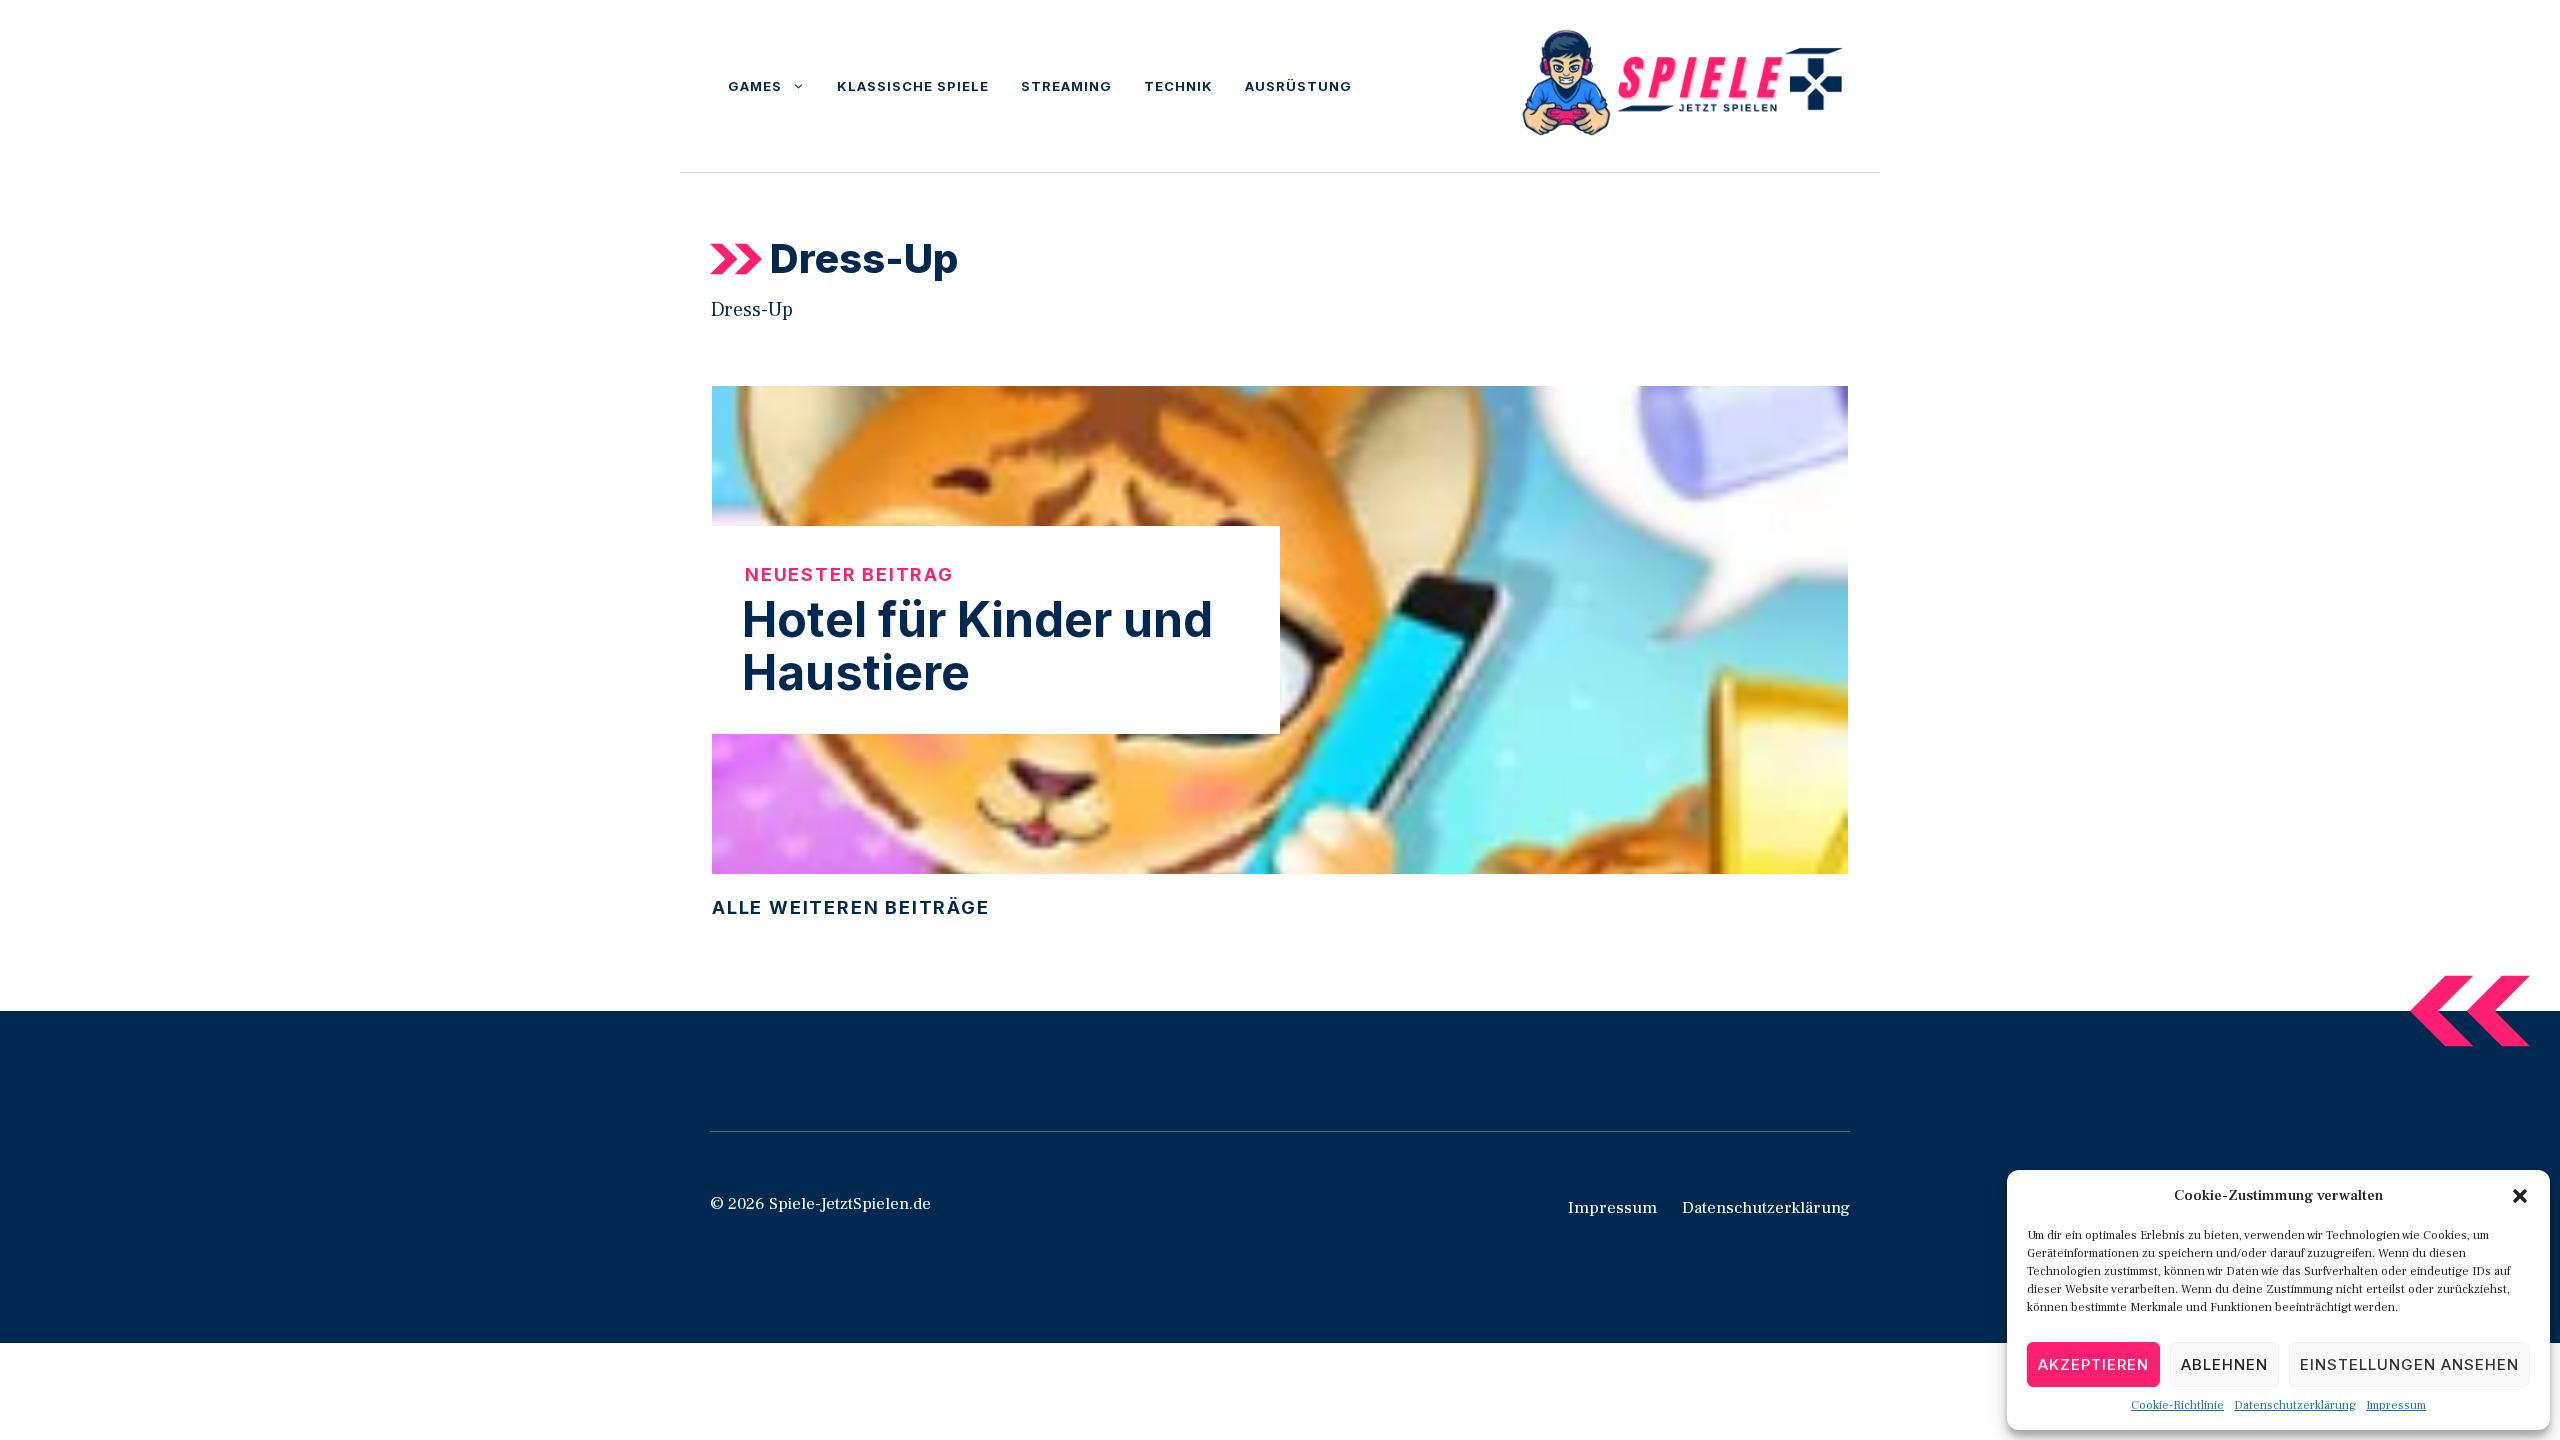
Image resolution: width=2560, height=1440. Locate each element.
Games (755, 86)
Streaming (1066, 86)
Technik (1178, 86)
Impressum (2396, 1405)
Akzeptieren (2093, 1364)
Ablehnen (2224, 1364)
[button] (2520, 1196)
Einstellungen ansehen (2409, 1364)
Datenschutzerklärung (2295, 1405)
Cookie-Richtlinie (2177, 1405)
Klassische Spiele (913, 86)
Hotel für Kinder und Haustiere (977, 646)
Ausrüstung (1298, 86)
